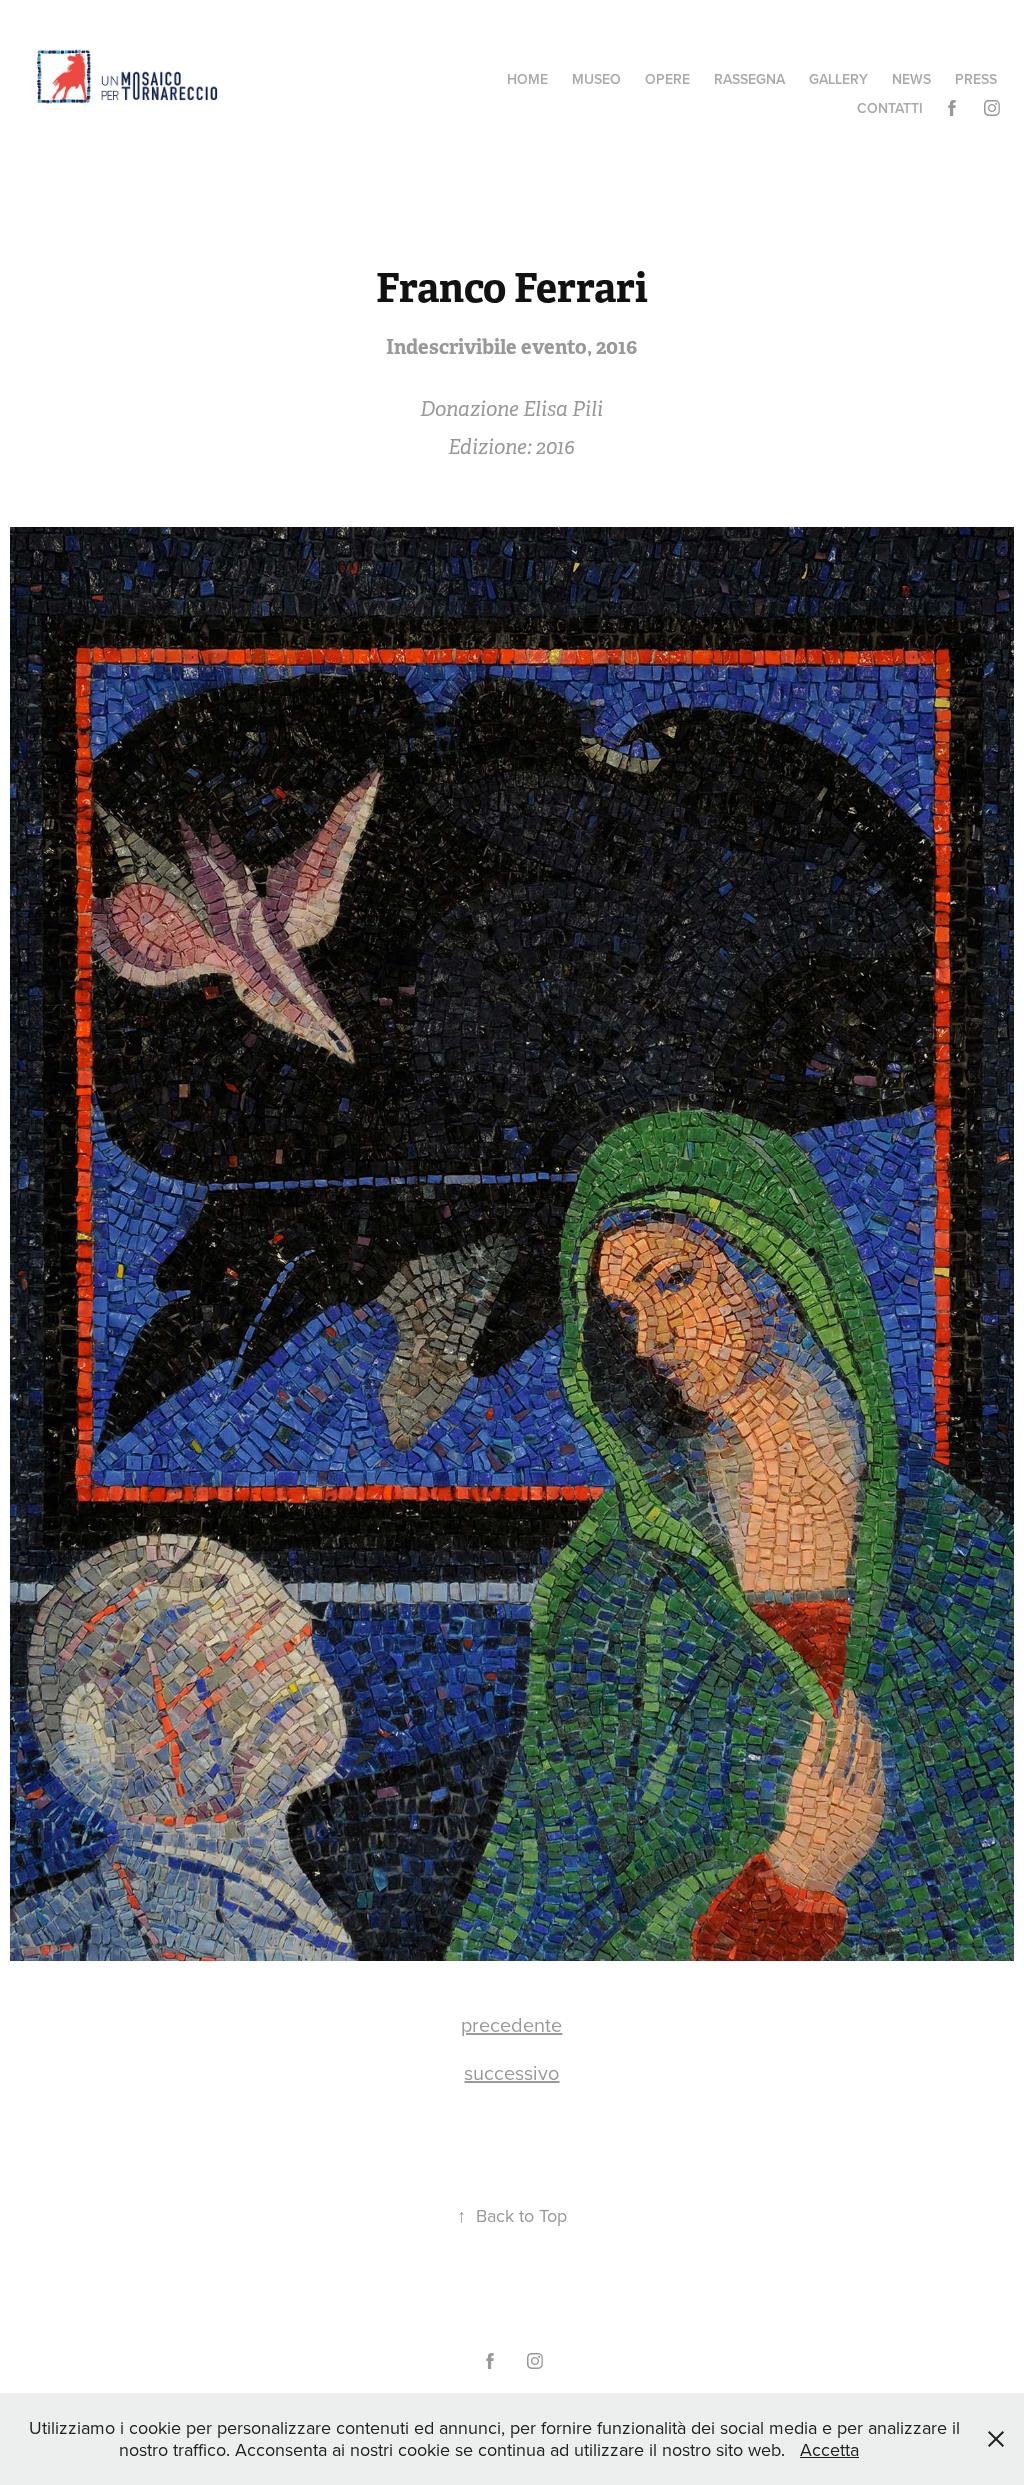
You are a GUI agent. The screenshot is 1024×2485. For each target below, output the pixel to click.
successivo (511, 2072)
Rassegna (749, 79)
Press (976, 79)
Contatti (890, 108)
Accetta (829, 2449)
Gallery (838, 79)
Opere (667, 79)
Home (527, 79)
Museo (596, 79)
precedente (511, 2024)
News (911, 79)
